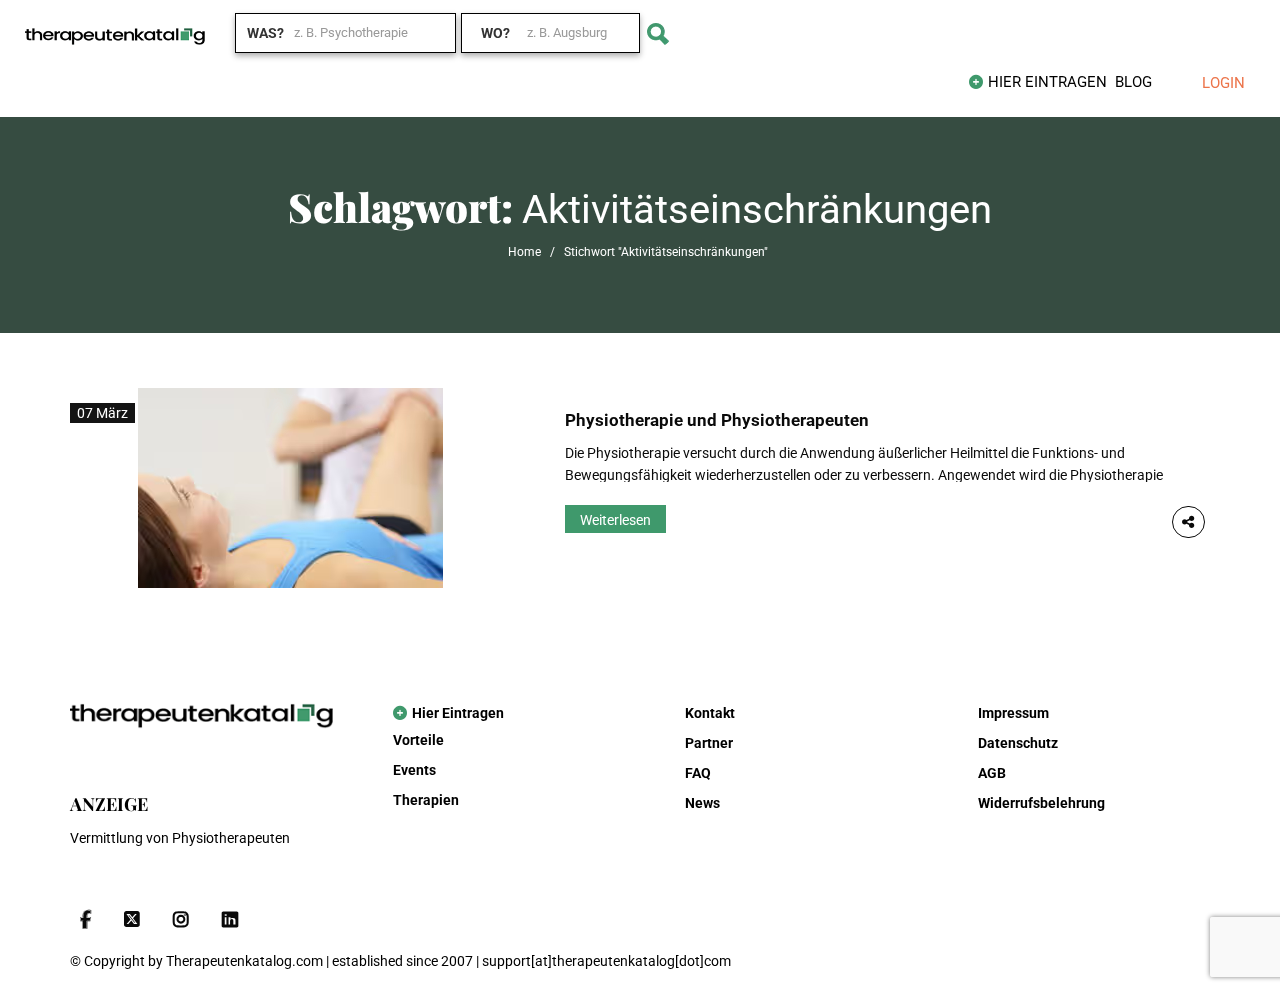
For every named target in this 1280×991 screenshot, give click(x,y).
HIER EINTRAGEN (1047, 82)
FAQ (698, 773)
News (702, 803)
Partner (709, 743)
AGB (992, 773)
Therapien (426, 800)
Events (414, 770)
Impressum (1013, 713)
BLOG (1133, 82)
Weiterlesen (615, 520)
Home (524, 252)
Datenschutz (1018, 743)
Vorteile (418, 740)
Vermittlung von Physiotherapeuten (180, 838)
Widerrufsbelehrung (1041, 803)
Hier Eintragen (458, 713)
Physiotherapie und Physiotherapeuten (717, 420)
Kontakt (710, 713)
